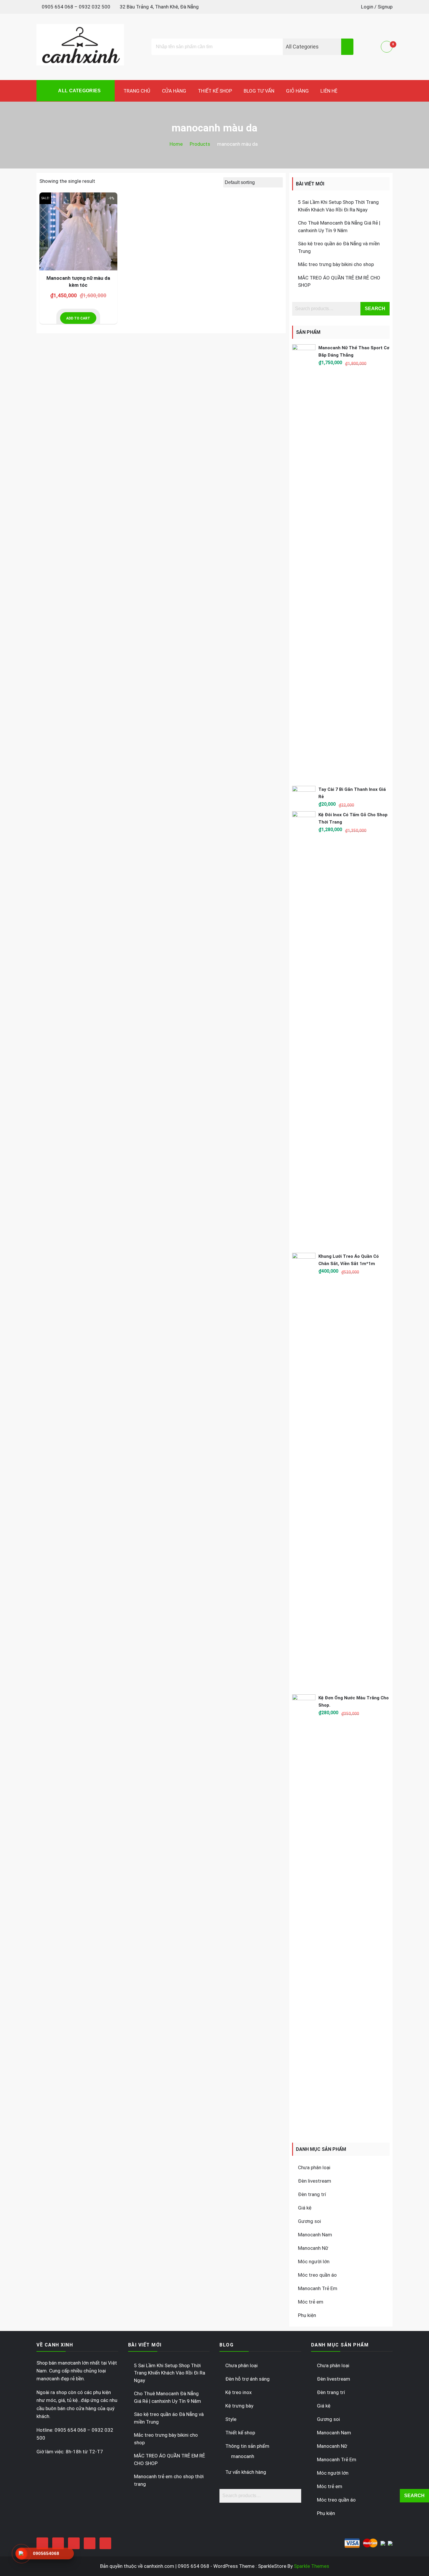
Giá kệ (305, 2208)
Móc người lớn (314, 2261)
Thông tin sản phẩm (247, 2446)
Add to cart (78, 318)
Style (231, 2419)
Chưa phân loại (314, 2167)
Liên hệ (329, 91)
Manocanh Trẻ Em (318, 2288)
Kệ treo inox (238, 2392)
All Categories (79, 91)
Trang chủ (137, 91)
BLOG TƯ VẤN (259, 91)
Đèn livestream (315, 2181)
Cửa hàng (174, 91)
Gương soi (309, 2221)
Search (375, 309)
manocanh (243, 2456)
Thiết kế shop (215, 91)
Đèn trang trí (312, 2194)
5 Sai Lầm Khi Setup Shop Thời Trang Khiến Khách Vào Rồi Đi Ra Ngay (170, 2373)
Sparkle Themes (312, 2566)
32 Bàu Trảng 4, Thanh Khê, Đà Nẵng (159, 7)
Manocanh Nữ (313, 2248)
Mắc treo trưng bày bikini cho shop (336, 264)
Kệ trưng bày (239, 2406)
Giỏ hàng (297, 91)
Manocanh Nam (315, 2235)
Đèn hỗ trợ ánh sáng (247, 2379)
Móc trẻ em (311, 2302)
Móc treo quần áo (317, 2275)
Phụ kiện (307, 2315)
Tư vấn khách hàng (246, 2472)
